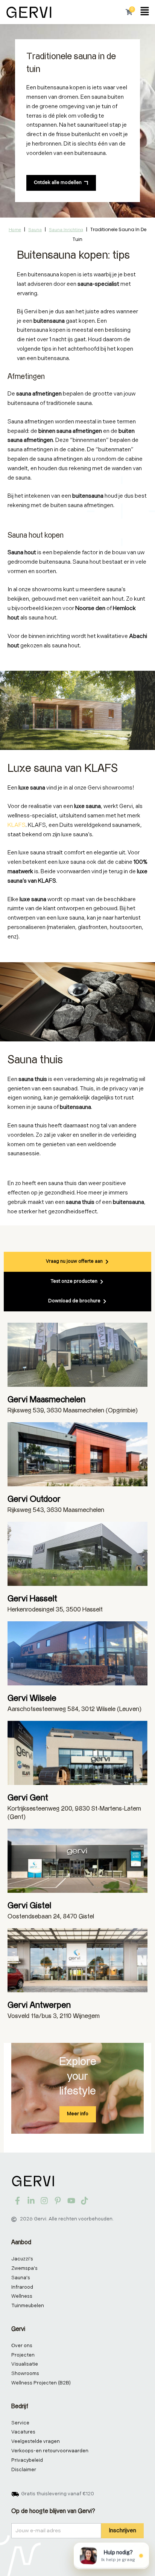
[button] (145, 12)
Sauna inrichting (66, 230)
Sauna (35, 230)
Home (15, 230)
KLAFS (17, 825)
